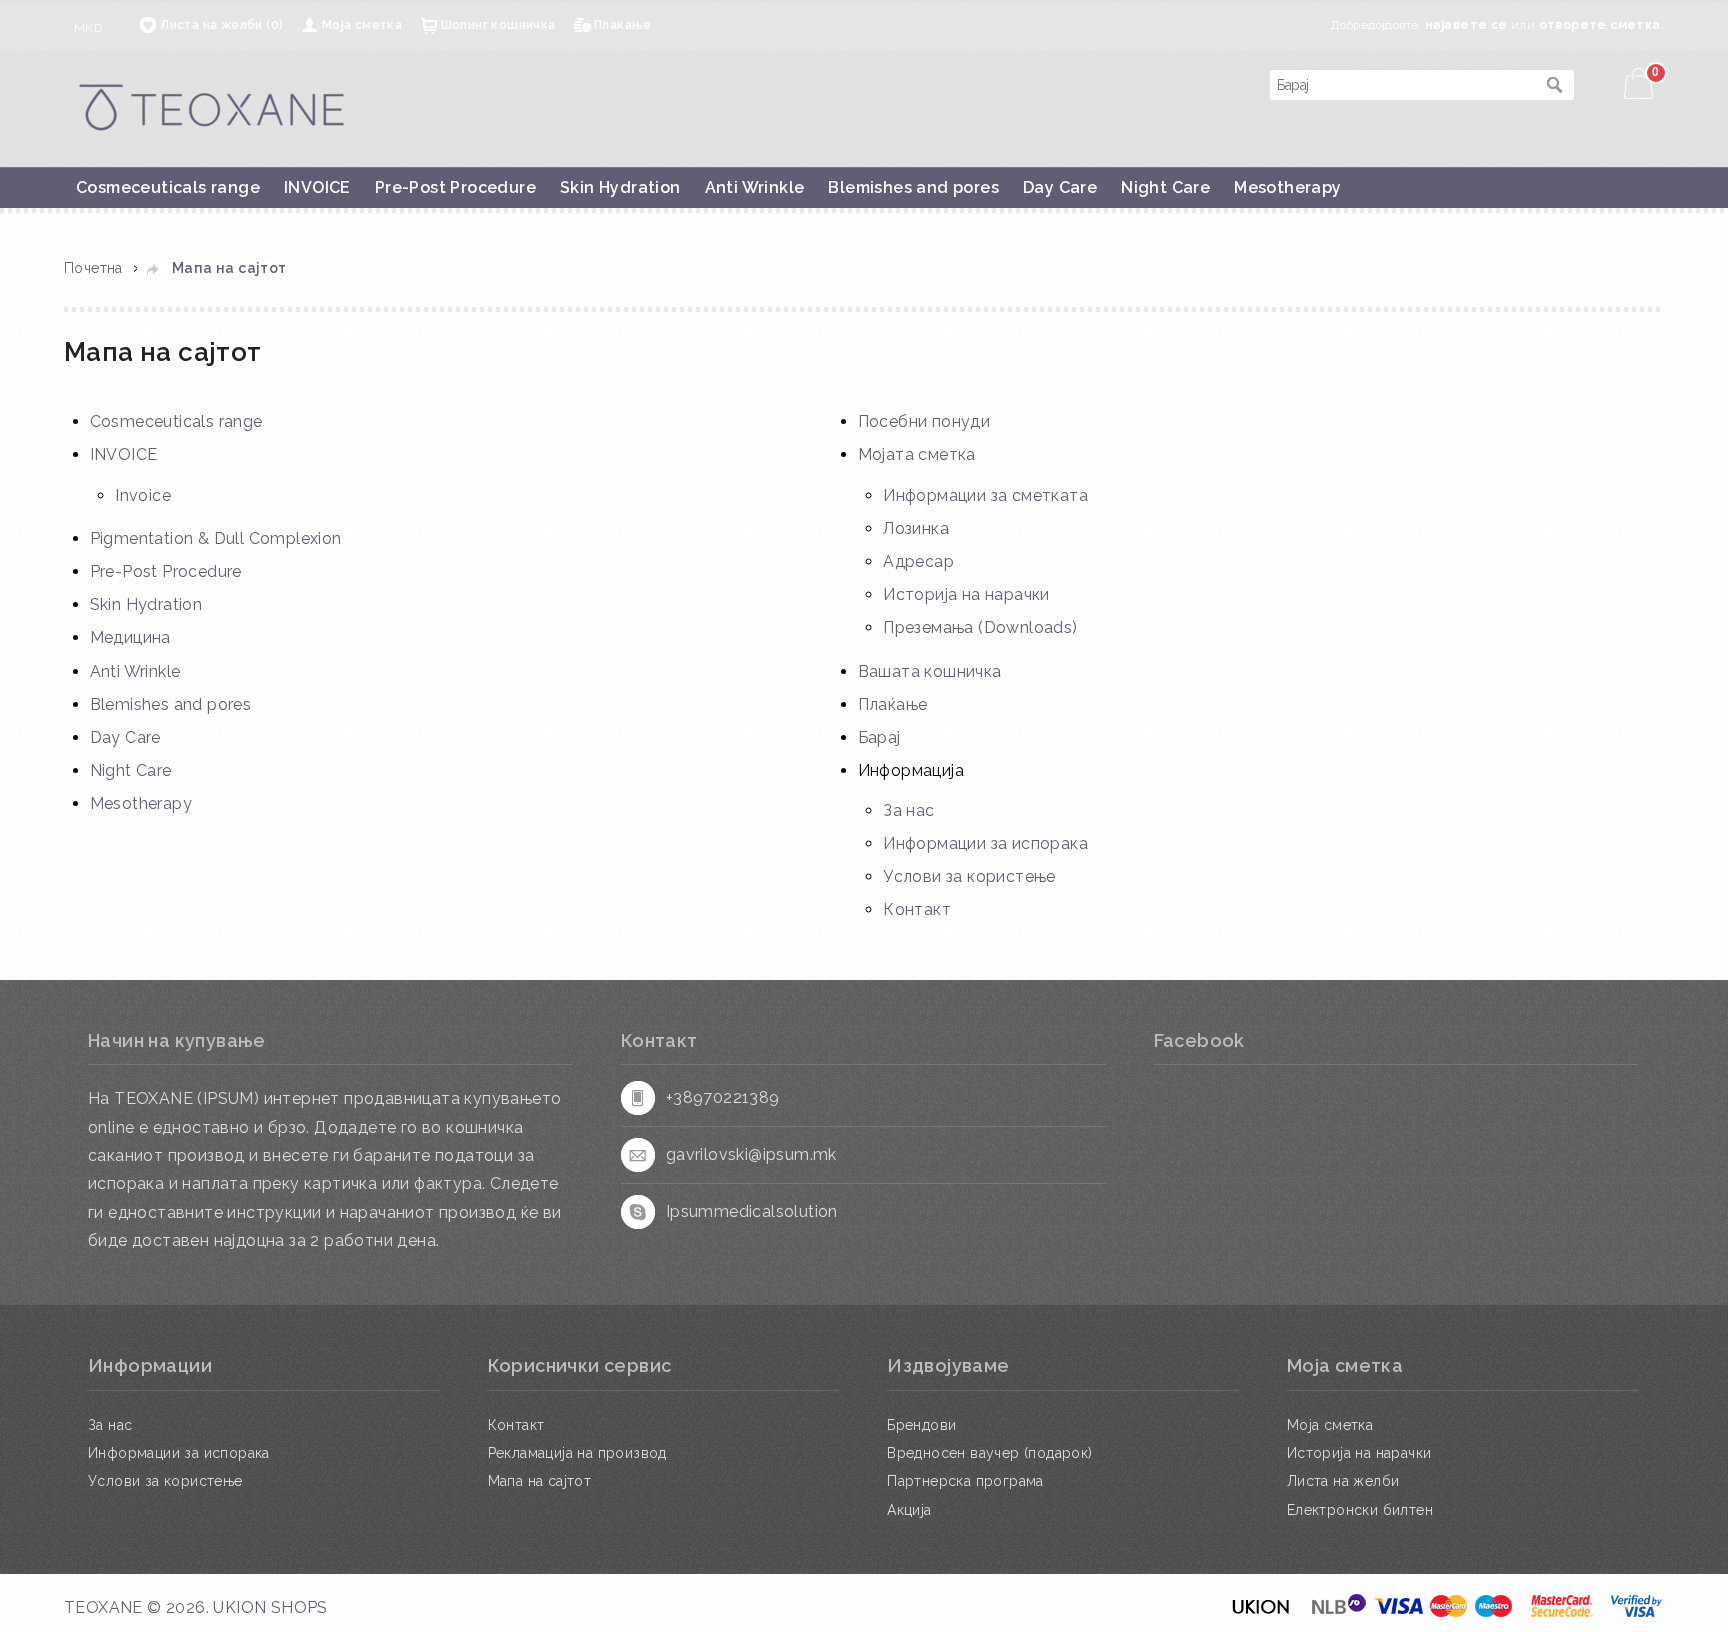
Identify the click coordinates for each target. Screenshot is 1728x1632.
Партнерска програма (965, 1481)
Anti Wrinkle (755, 187)
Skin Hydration (620, 187)
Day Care (1060, 187)
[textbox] (1402, 85)
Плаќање (623, 25)
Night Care (1165, 187)
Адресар (918, 561)
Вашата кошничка (930, 671)
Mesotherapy (1287, 187)
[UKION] (1262, 1612)
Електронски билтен (1360, 1510)
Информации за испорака (985, 843)
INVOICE (317, 187)
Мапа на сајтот (229, 268)
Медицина (130, 637)
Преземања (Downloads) (980, 627)
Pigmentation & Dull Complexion (216, 538)
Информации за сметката (985, 495)
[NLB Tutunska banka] (1340, 1612)
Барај (879, 737)
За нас (908, 810)
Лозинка (916, 528)
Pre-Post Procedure (455, 187)
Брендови (921, 1425)
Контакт (917, 909)
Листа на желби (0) (221, 25)
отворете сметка (1600, 25)
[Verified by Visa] (1636, 1612)
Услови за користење (969, 876)
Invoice (143, 495)
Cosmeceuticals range (168, 187)
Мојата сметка (917, 454)
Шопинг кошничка (498, 25)
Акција (909, 1510)
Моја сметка (362, 25)
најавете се (1466, 25)
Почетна (93, 268)
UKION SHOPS (270, 1607)
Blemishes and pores (913, 187)
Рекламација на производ (577, 1453)
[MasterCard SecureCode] (1562, 1612)
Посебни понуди (924, 421)
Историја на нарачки (966, 594)
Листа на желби (1343, 1481)
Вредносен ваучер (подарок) (989, 1453)
